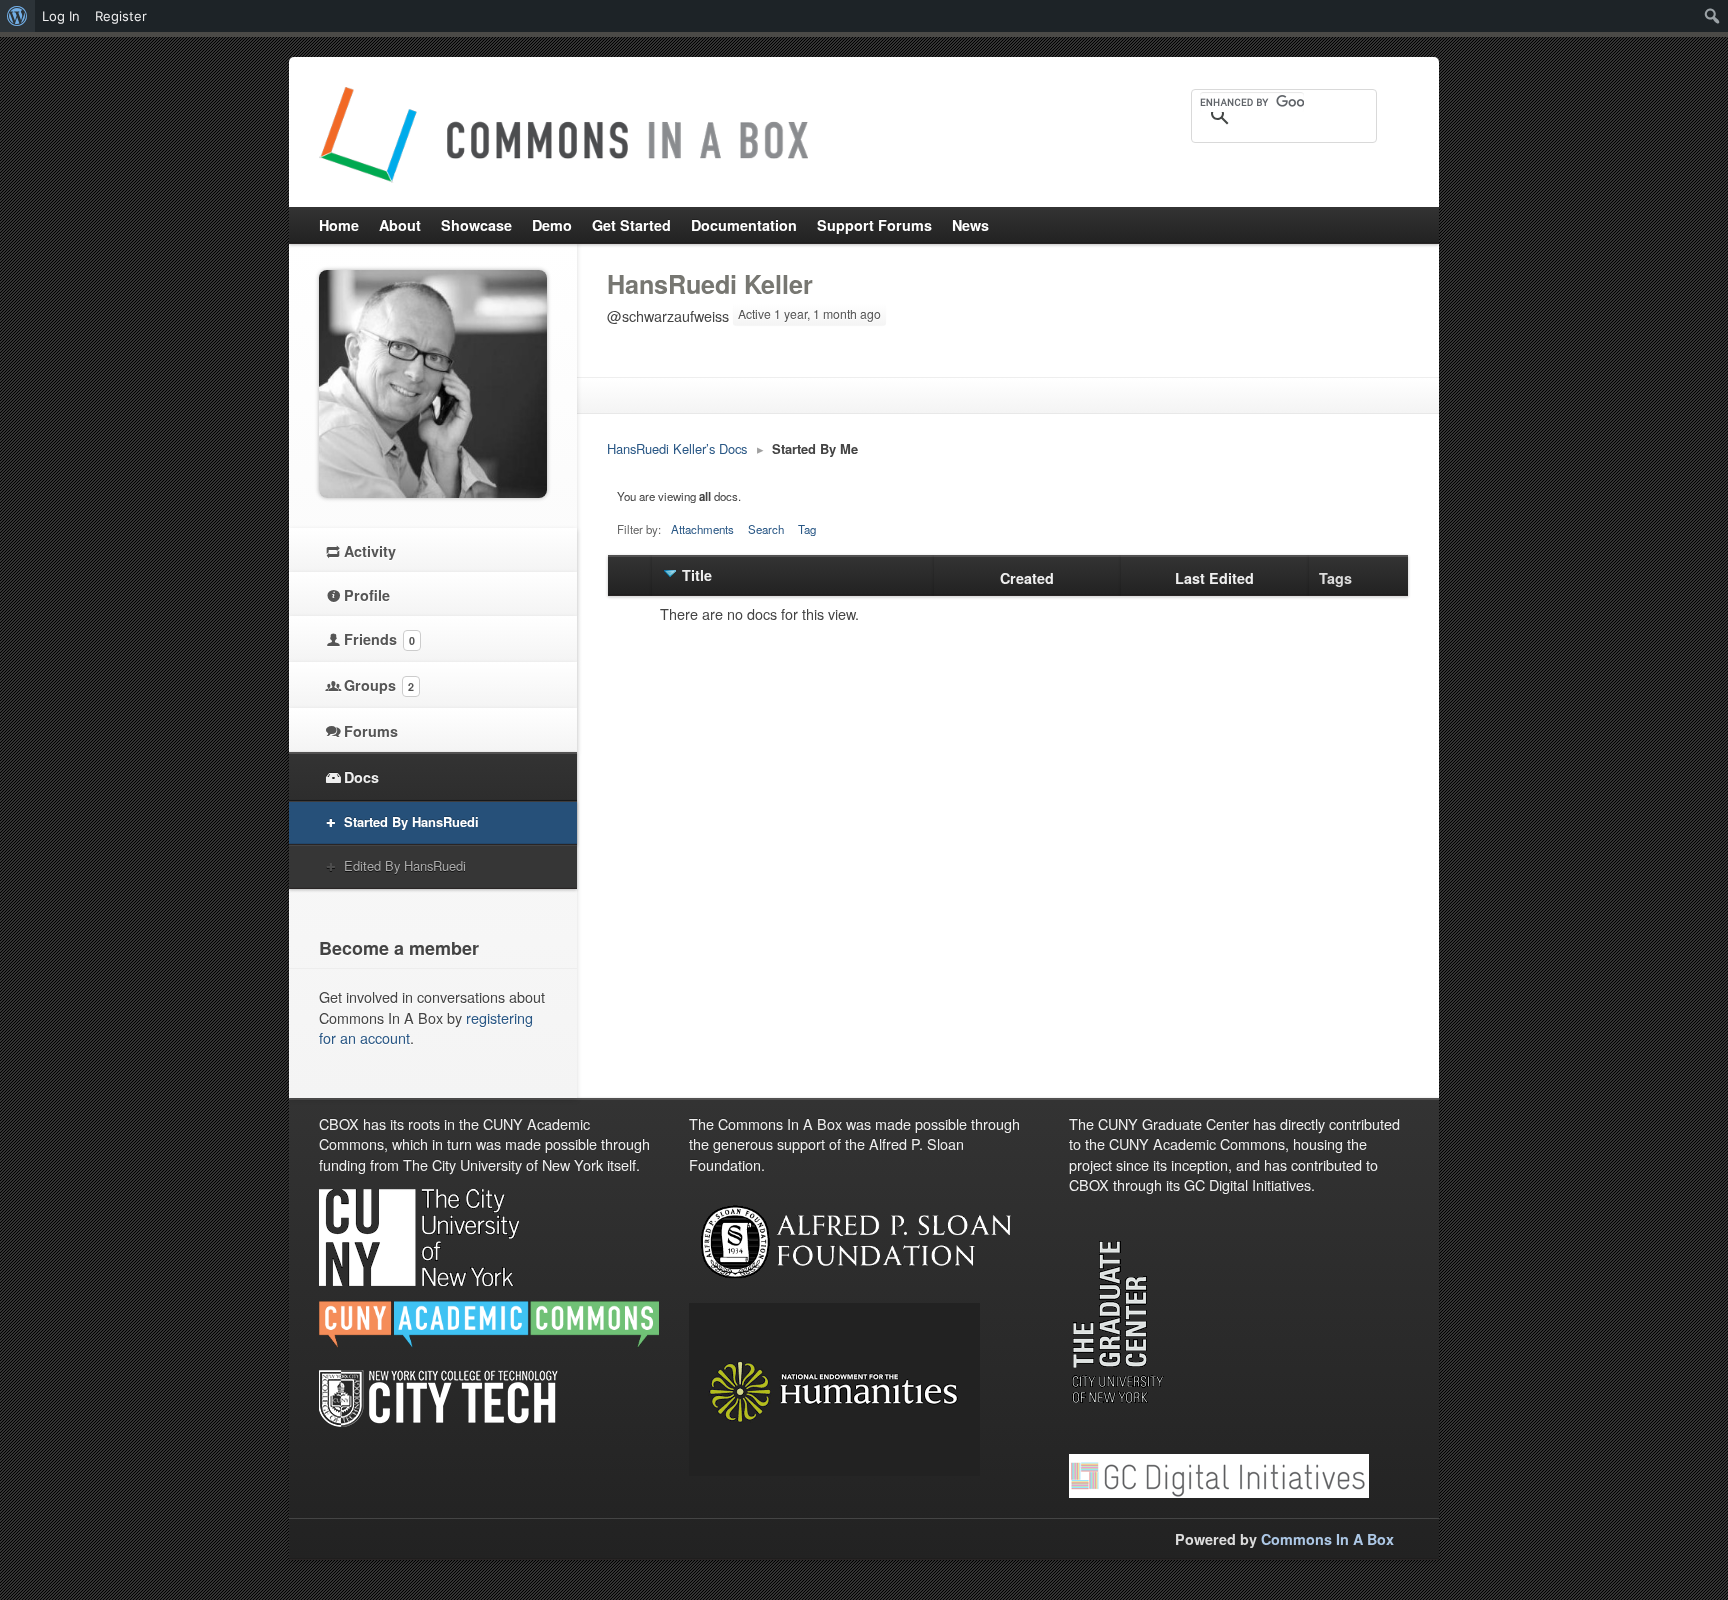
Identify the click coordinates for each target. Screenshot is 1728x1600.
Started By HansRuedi (411, 821)
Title (697, 575)
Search (766, 529)
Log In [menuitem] (61, 16)
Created (1027, 578)
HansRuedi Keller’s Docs (677, 448)
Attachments (702, 529)
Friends (379, 639)
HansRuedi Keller (710, 284)
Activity (370, 551)
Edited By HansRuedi (405, 865)
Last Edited (1214, 578)
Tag (807, 529)
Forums (371, 731)
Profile (367, 595)
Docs (361, 777)
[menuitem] (17, 16)
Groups (379, 685)
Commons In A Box (1327, 1539)
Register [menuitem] (121, 16)
